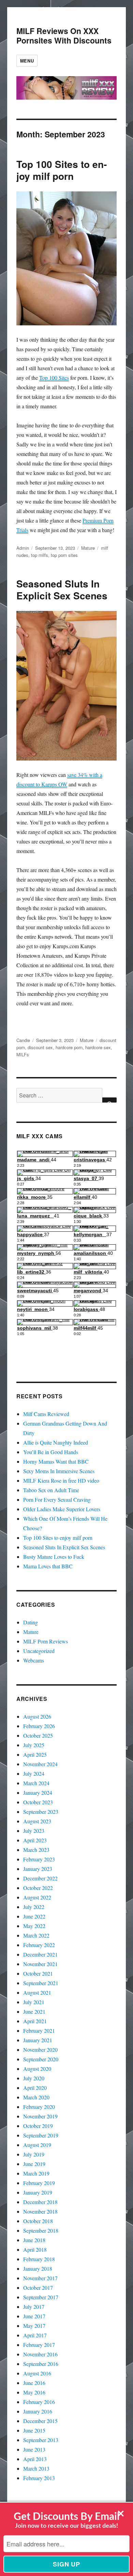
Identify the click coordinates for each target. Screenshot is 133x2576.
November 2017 (40, 2278)
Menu (27, 61)
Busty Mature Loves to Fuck (54, 1557)
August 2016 (37, 2373)
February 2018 (39, 2259)
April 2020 (35, 2088)
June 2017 (34, 2316)
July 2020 (34, 2078)
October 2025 (38, 1735)
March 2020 (36, 2097)
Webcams (34, 1660)
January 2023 (38, 1869)
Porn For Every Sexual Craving (57, 1499)
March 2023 (36, 1850)
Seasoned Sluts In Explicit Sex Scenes (62, 590)
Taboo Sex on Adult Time (51, 1490)
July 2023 (34, 1831)
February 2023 (39, 1859)
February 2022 (39, 1945)
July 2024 (34, 1773)
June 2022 (34, 1916)
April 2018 (35, 2249)
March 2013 (36, 2468)
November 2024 (40, 1764)
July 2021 (34, 2002)
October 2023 (38, 1802)
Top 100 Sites (54, 378)
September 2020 (41, 2059)
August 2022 (37, 1897)
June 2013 (34, 2449)
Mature (88, 548)
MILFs (23, 1054)
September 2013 (41, 2440)
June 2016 (34, 2383)
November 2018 (40, 2211)
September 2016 (41, 2364)
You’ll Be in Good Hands (51, 1452)
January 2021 (38, 2040)
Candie (23, 1040)
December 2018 (40, 2202)
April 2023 (35, 1840)
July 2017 (34, 2307)
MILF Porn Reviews (46, 1641)
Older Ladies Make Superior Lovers (62, 1509)
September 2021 (41, 1983)
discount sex (40, 1047)
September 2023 (41, 1812)
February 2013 (39, 2478)
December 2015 (40, 2421)
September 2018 (41, 2230)
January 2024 (38, 1793)
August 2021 (37, 1992)
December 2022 (40, 1878)
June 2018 (34, 2240)
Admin (23, 548)
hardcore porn (69, 1047)
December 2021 (40, 1954)
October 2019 (38, 2126)
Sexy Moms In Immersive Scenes (59, 1471)
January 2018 (38, 2268)
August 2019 (37, 2145)
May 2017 (34, 2326)
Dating (31, 1622)
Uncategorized (39, 1651)
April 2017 (35, 2335)
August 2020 (37, 2069)
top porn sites (64, 555)
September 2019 (41, 2135)
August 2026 (37, 1716)
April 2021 (35, 2021)
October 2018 (38, 2221)
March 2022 (36, 1935)
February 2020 (39, 2107)
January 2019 (38, 2192)
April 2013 (35, 2459)
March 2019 (36, 2173)
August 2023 (37, 1821)
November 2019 (40, 2116)
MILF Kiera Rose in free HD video (61, 1480)
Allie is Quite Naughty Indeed (56, 1442)
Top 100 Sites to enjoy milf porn (62, 170)
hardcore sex (98, 1047)
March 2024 (36, 1783)
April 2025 (35, 1754)
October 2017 (38, 2288)
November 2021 (40, 1964)
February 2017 (39, 2345)
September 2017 (41, 2297)
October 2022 (38, 1888)
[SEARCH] (109, 1100)
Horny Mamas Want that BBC (56, 1461)
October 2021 (38, 1973)
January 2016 (38, 2411)
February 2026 (39, 1726)
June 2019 (34, 2164)
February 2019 (39, 2183)
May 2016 (34, 2392)
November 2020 (40, 2050)
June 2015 (34, 2430)
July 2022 (34, 1907)
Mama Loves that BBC (48, 1566)
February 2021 (39, 2031)
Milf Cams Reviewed (46, 1414)
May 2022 (34, 1926)
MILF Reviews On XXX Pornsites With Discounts (64, 36)
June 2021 (34, 2011)
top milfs (40, 555)
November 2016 (40, 2354)
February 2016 (39, 2402)
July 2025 (34, 1745)
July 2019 (34, 2154)
